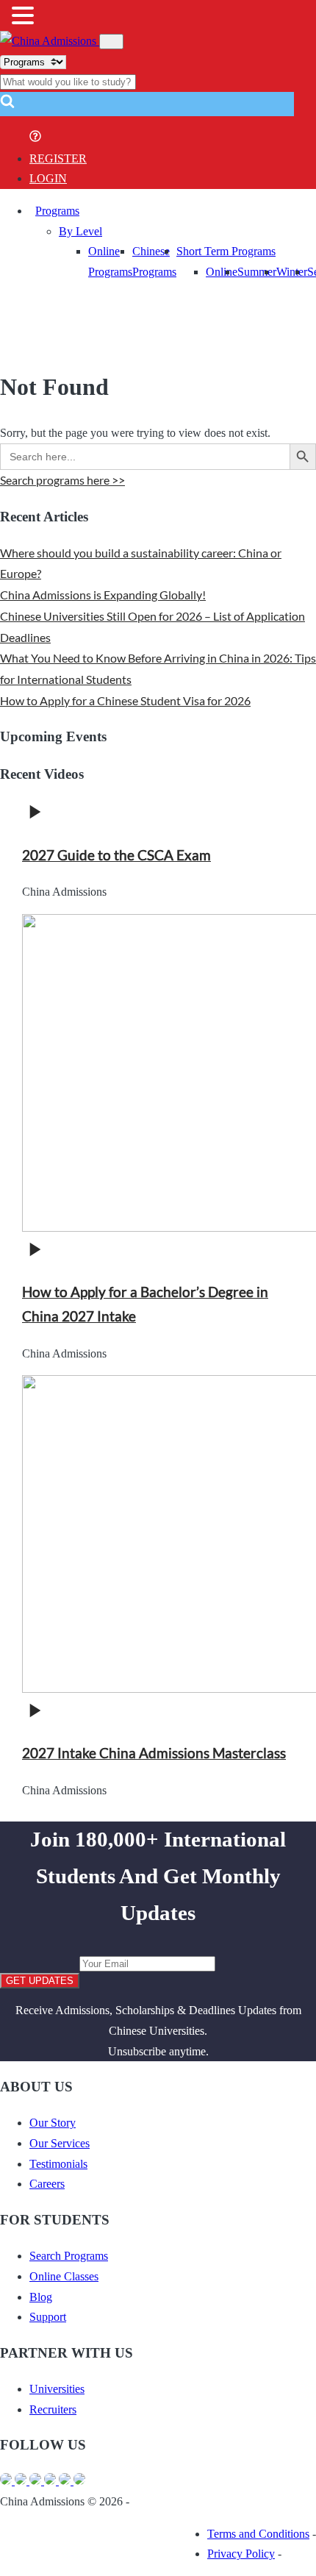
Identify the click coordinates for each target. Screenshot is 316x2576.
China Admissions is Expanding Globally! (103, 595)
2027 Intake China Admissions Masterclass (154, 1753)
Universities (57, 2389)
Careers (47, 2184)
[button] (7, 106)
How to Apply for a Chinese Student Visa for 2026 (125, 700)
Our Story (53, 2123)
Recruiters (53, 2409)
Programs (57, 211)
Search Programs (69, 2256)
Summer (257, 272)
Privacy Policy (241, 2554)
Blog (41, 2297)
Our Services (60, 2143)
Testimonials (58, 2164)
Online (222, 272)
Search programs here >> (62, 480)
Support (48, 2317)
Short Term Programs (226, 251)
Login (48, 178)
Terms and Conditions (258, 2534)
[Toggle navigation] (111, 42)
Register (58, 158)
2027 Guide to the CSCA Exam (116, 855)
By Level (80, 231)
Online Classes (64, 2276)
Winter (292, 272)
